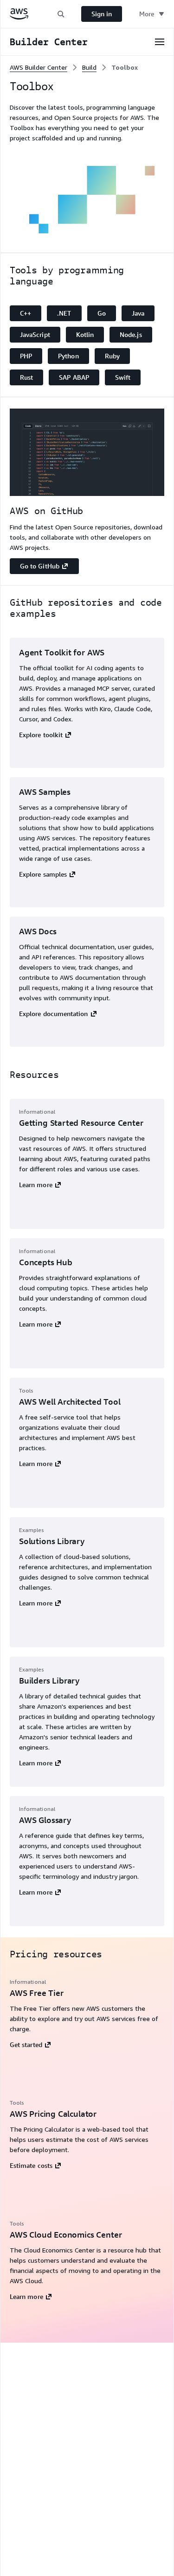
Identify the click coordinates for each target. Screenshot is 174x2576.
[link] (125, 67)
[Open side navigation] (160, 42)
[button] (61, 14)
